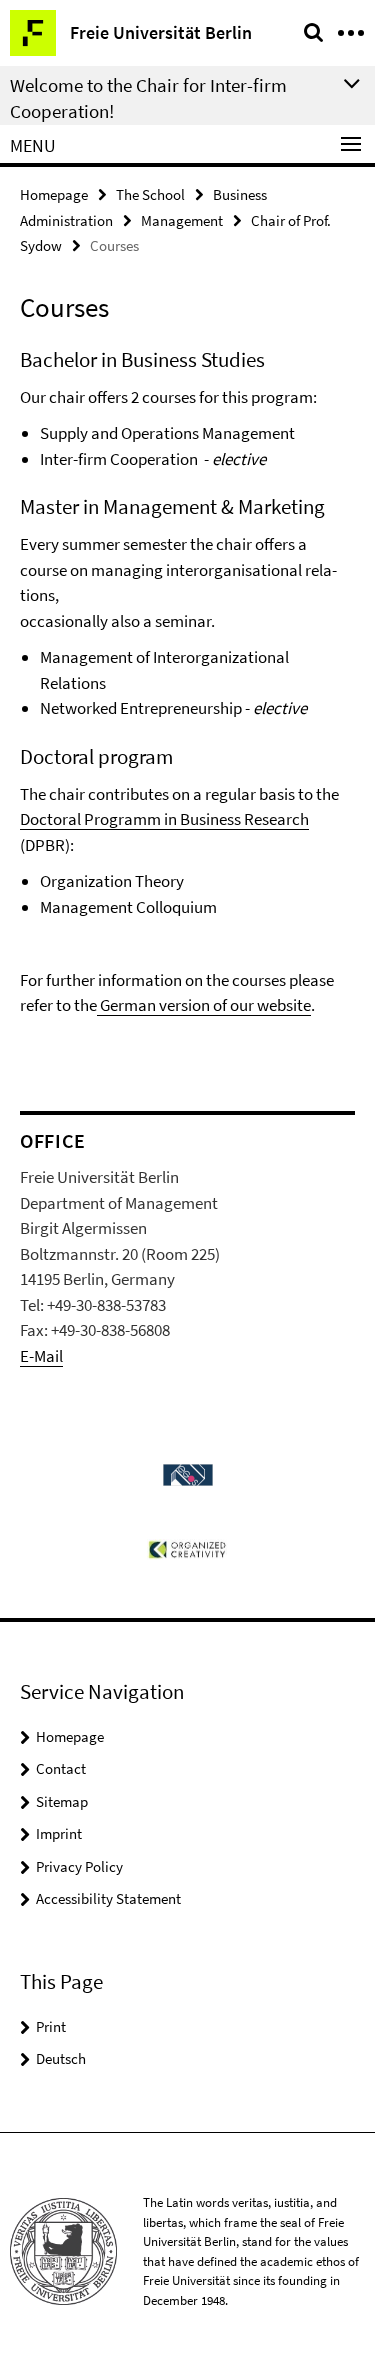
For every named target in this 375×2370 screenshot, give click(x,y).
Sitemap (62, 1801)
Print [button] (51, 2026)
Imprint (59, 1833)
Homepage (54, 194)
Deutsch (61, 2058)
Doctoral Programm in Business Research (164, 819)
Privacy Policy (79, 1866)
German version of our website (204, 1005)
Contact (61, 1768)
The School (150, 194)
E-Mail (41, 1356)
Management (182, 220)
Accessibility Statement (108, 1898)
